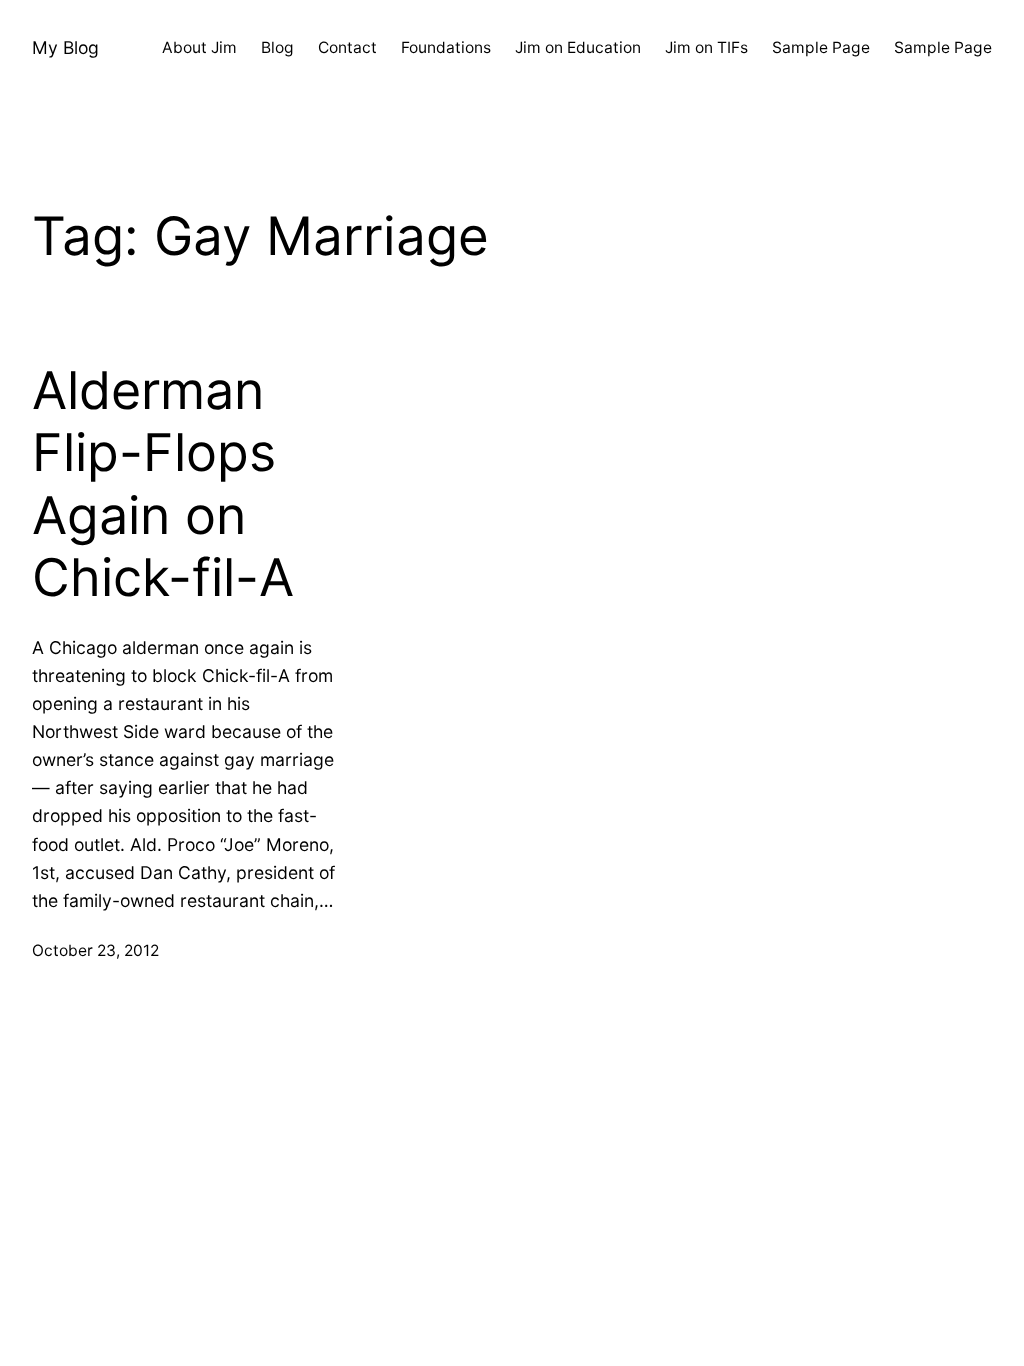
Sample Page (821, 47)
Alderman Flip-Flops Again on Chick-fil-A (163, 484)
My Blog (65, 47)
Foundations (446, 47)
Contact (347, 47)
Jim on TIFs (706, 47)
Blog (277, 47)
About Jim (199, 47)
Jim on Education (578, 47)
